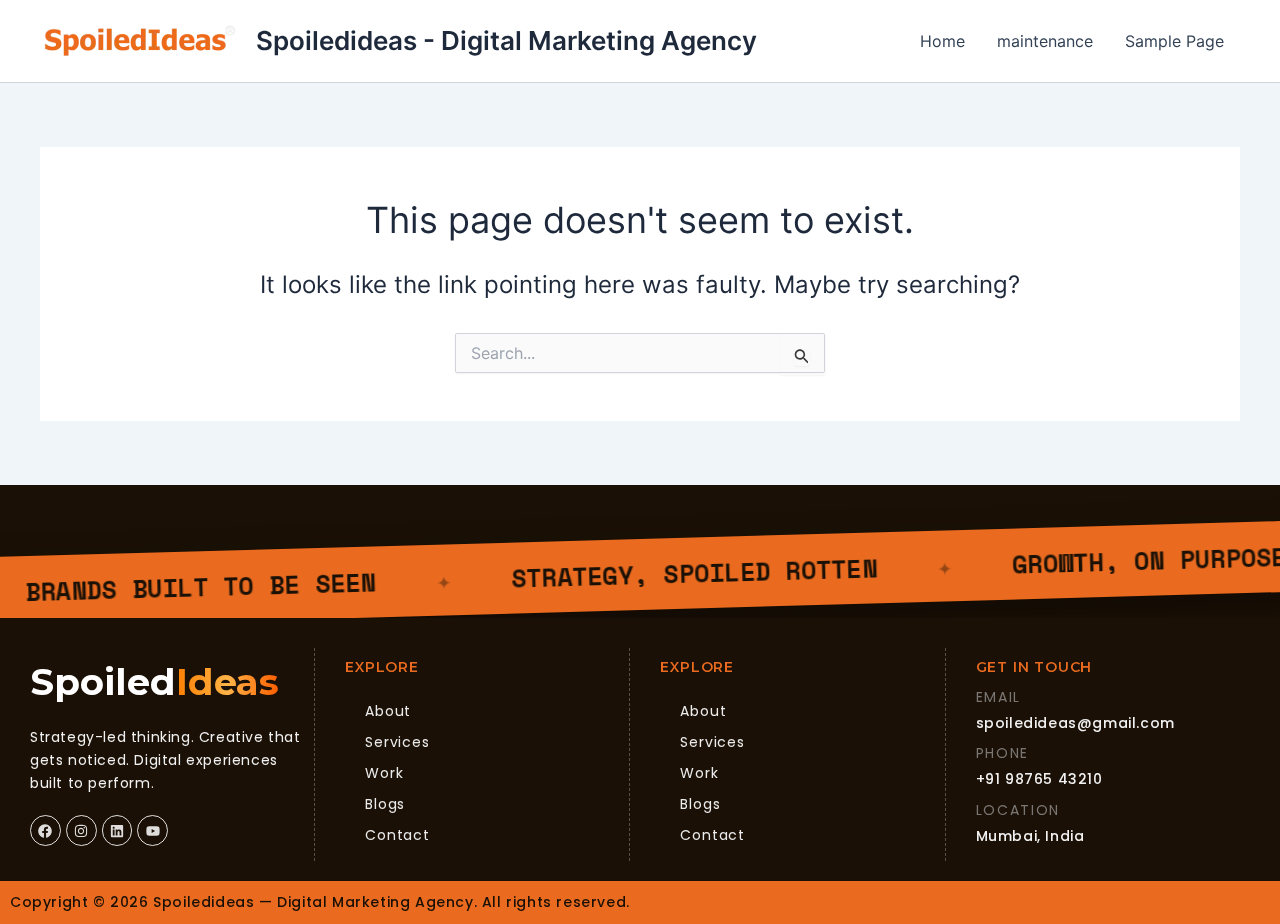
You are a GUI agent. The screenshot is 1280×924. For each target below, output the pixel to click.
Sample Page (1174, 41)
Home (942, 41)
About (388, 711)
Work (384, 773)
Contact (397, 835)
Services (397, 742)
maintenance (1045, 41)
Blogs (385, 804)
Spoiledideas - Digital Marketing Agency (506, 40)
